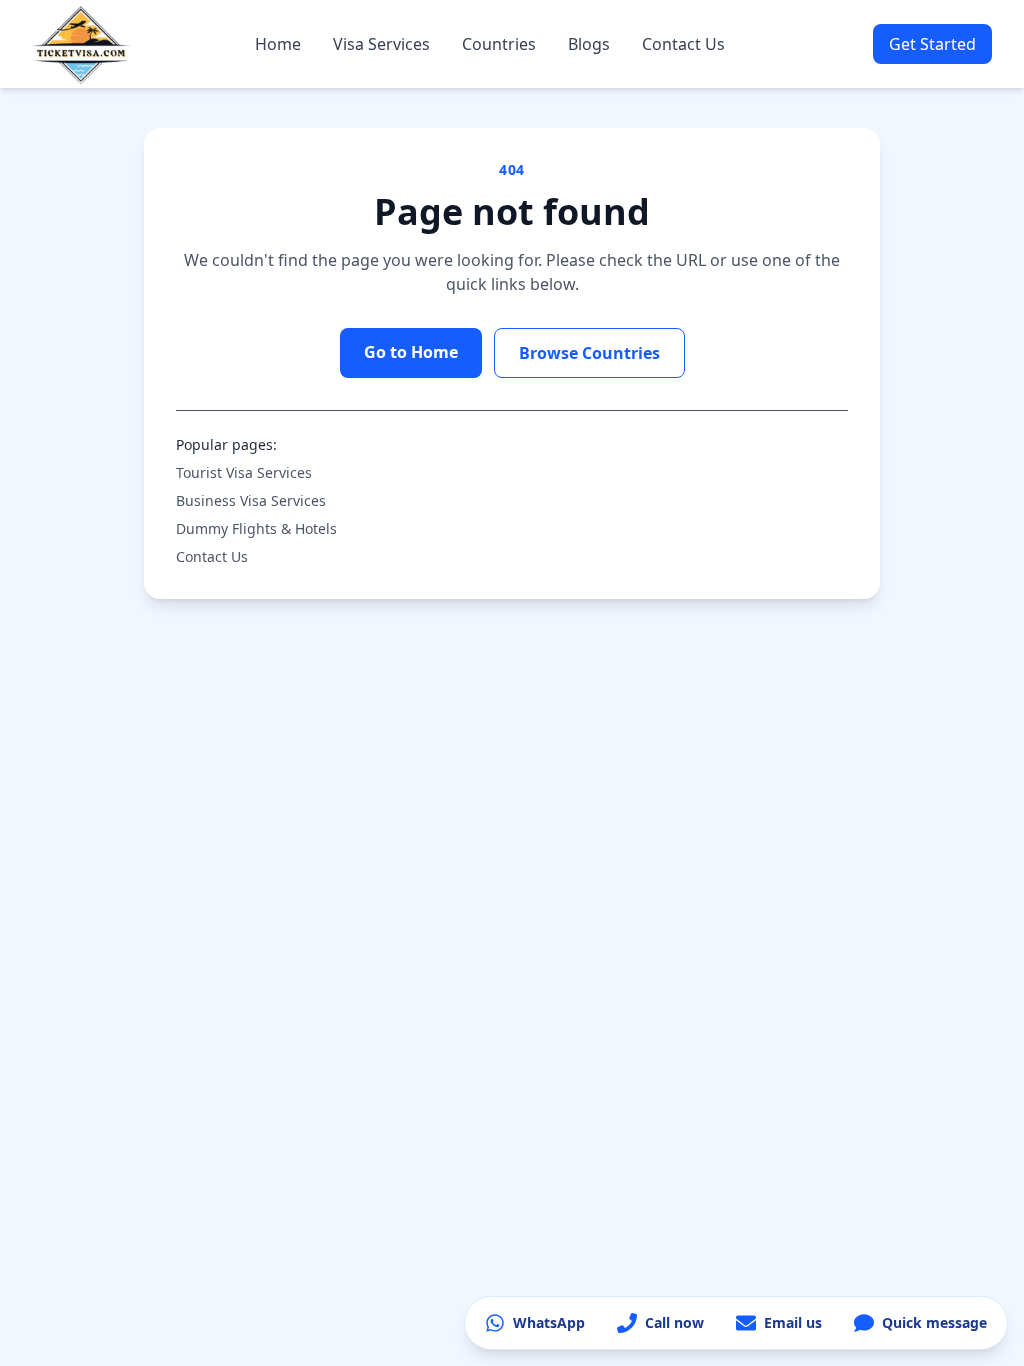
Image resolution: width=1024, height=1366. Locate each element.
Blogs (589, 44)
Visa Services (381, 44)
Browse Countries (589, 353)
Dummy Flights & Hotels (256, 528)
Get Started (932, 44)
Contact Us (683, 44)
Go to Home (411, 352)
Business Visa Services (251, 500)
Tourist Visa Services (244, 472)
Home (278, 44)
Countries (499, 44)
